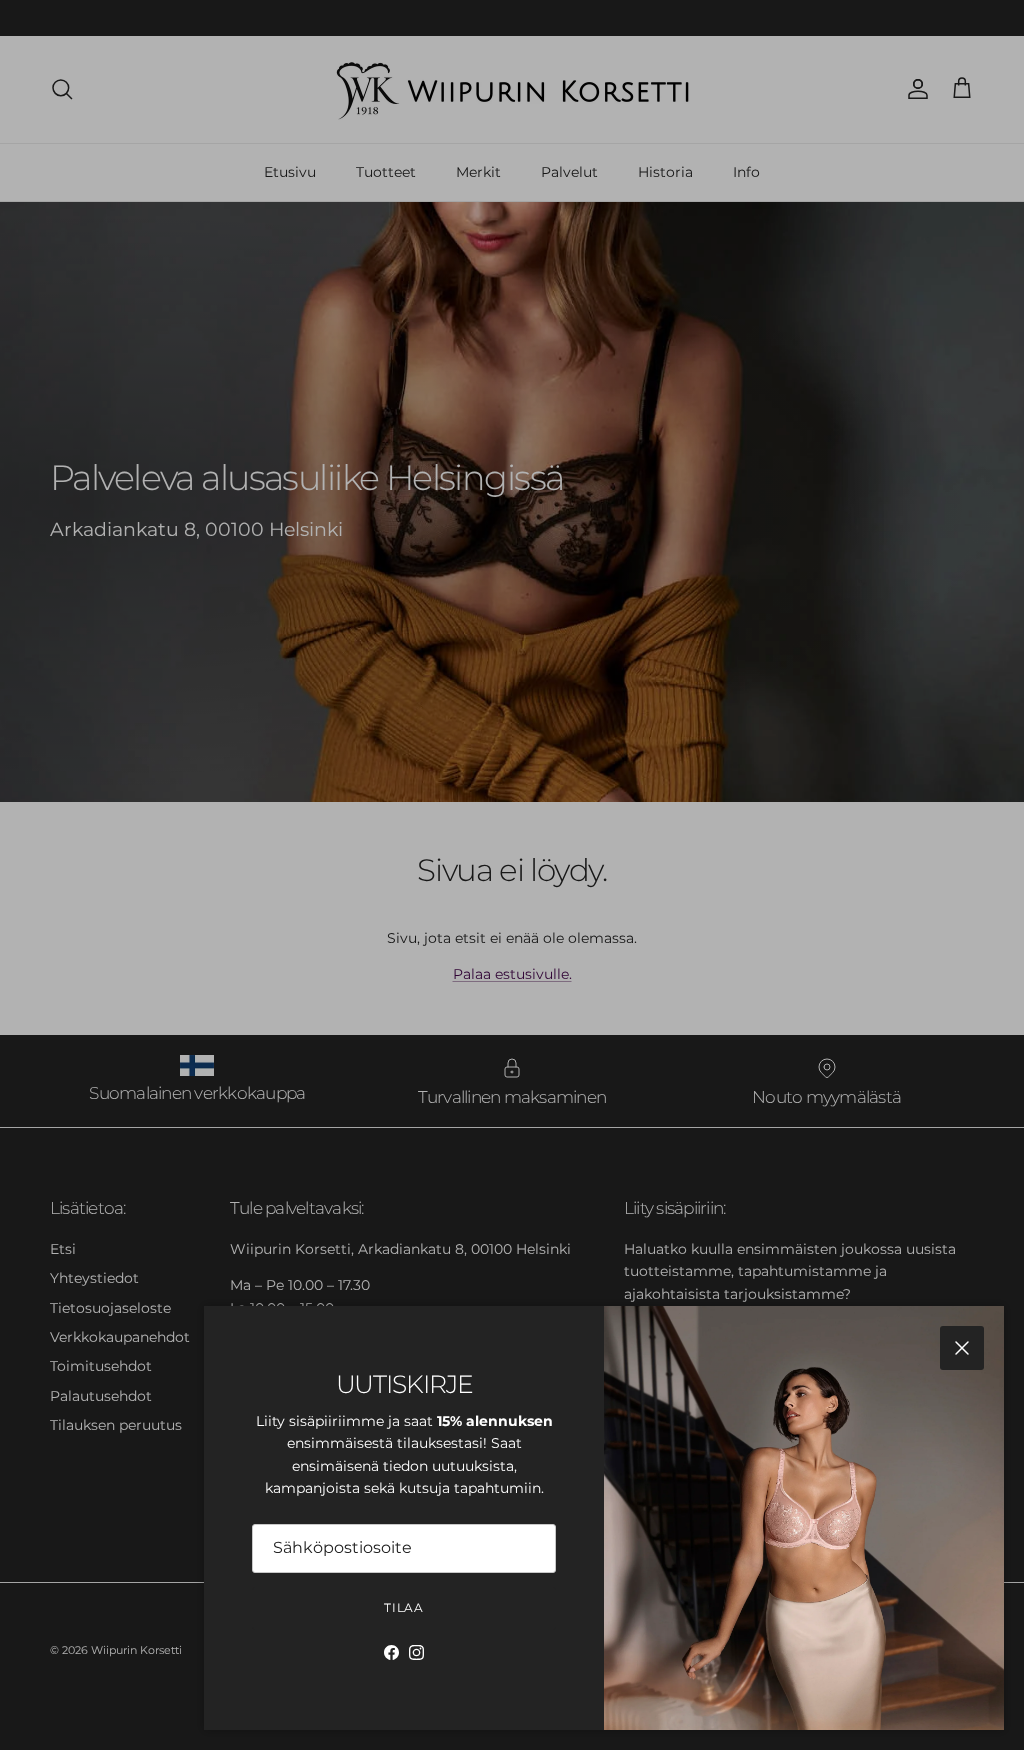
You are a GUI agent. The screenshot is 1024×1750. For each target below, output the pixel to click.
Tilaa (404, 1607)
